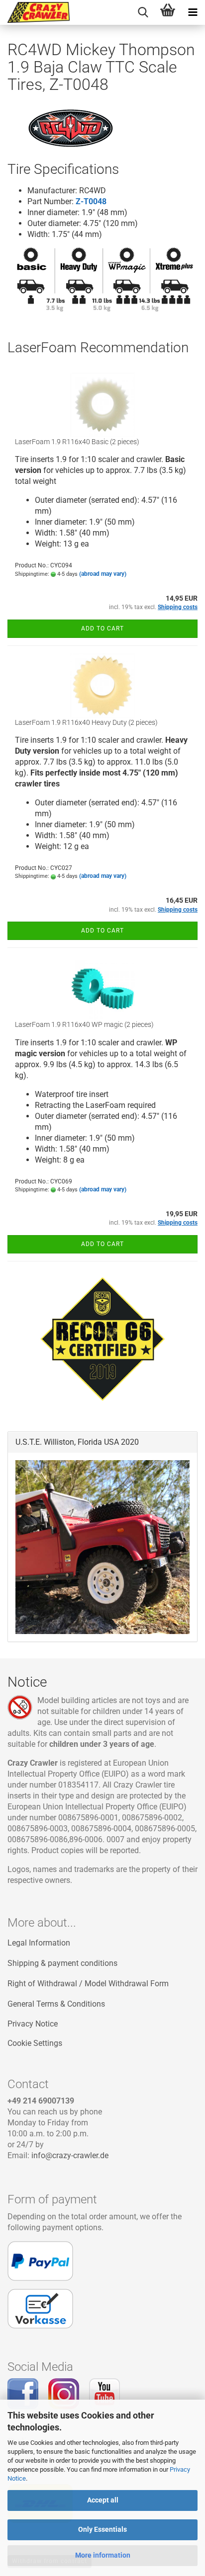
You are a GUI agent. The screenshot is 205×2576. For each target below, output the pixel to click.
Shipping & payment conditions (62, 1963)
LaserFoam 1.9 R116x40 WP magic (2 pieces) (84, 1024)
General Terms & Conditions (56, 2004)
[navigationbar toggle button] (193, 12)
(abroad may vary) (103, 574)
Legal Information (39, 1943)
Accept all (103, 2500)
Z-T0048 (91, 201)
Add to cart (102, 628)
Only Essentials (102, 2529)
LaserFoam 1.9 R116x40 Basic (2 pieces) (77, 442)
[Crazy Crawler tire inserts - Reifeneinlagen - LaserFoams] (35, 12)
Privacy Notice (33, 2024)
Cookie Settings (35, 2043)
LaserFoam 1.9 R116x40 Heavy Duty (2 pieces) (86, 722)
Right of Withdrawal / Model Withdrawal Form (88, 1984)
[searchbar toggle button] (143, 12)
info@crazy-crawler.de (70, 2155)
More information (103, 2555)
